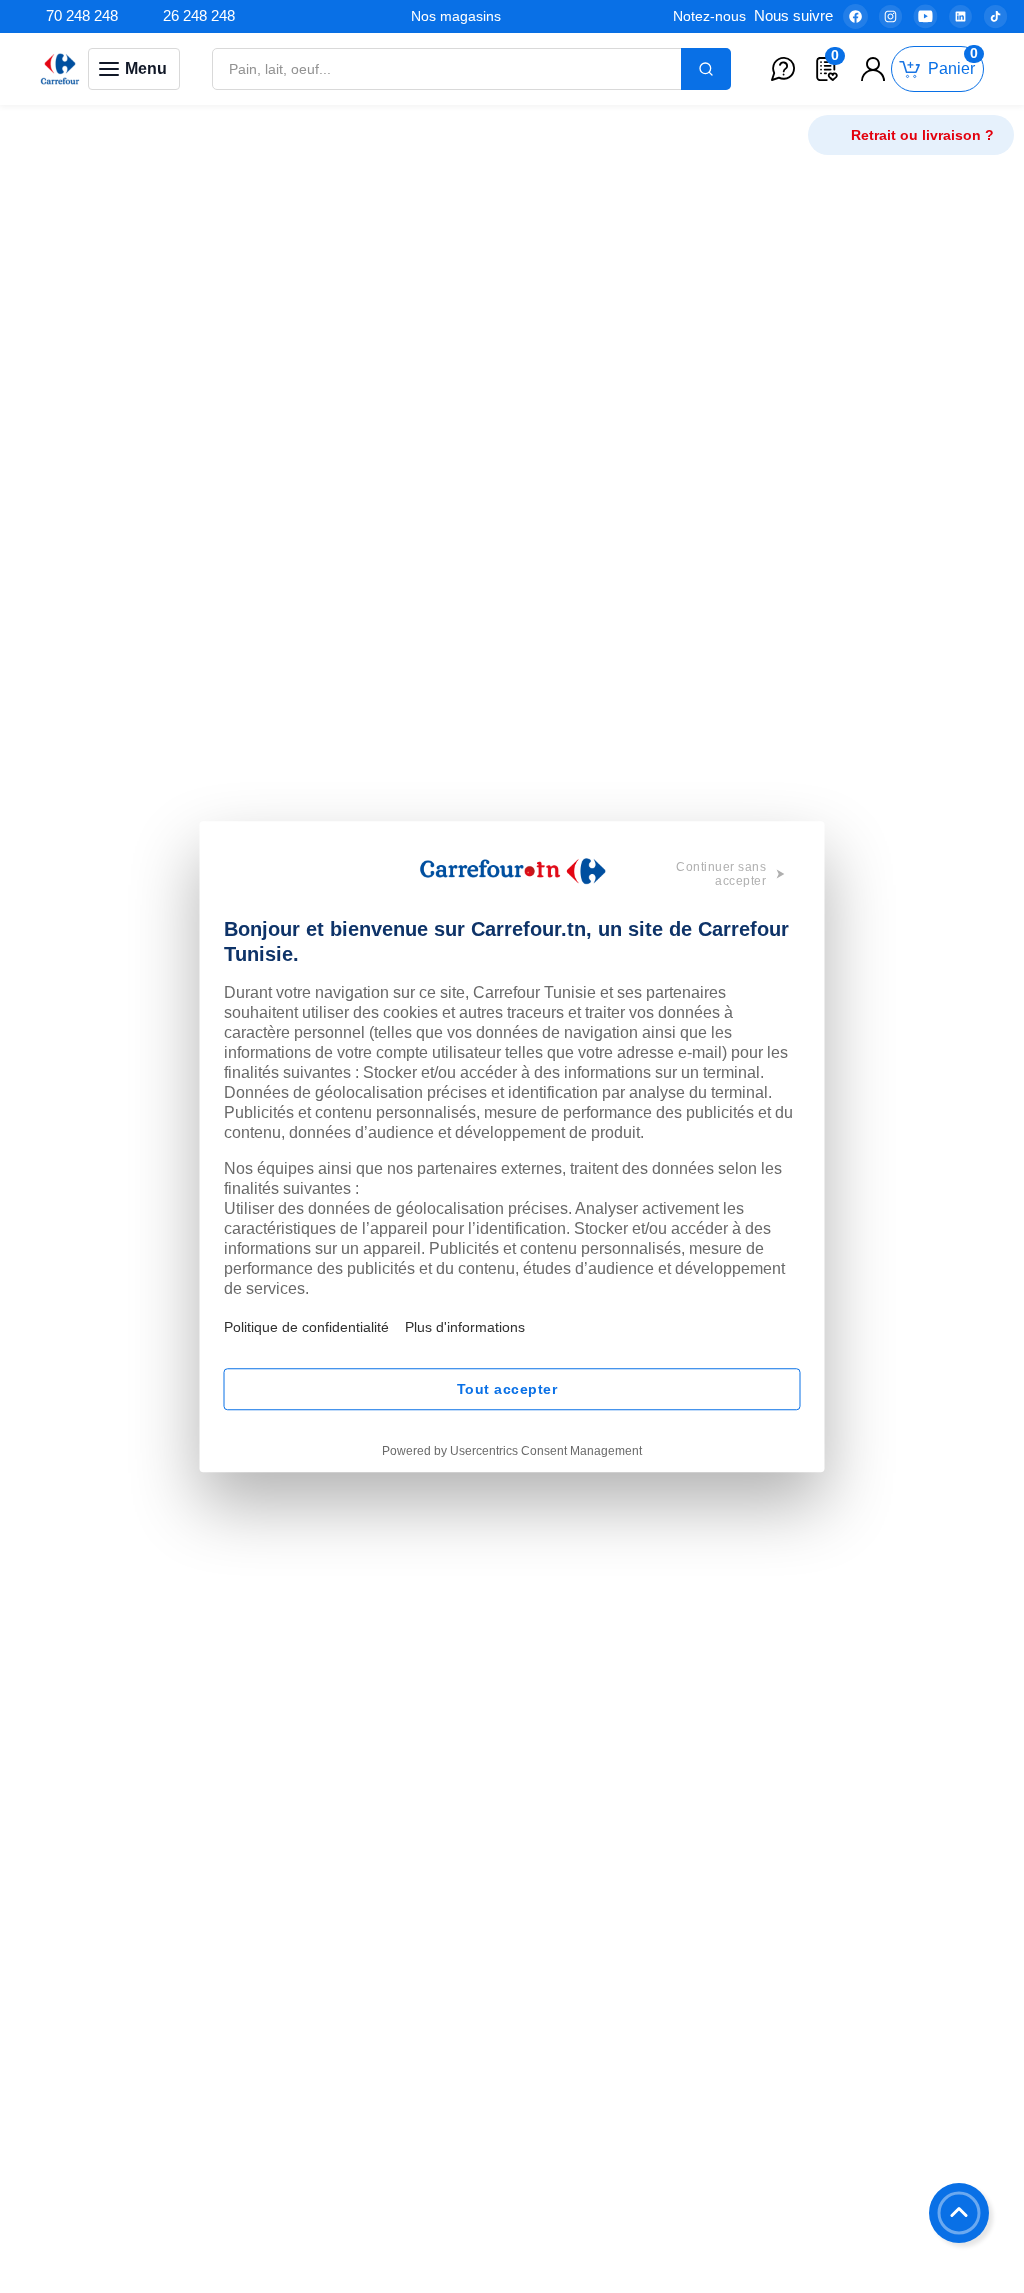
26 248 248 (199, 15)
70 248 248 (82, 15)
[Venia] (60, 69)
